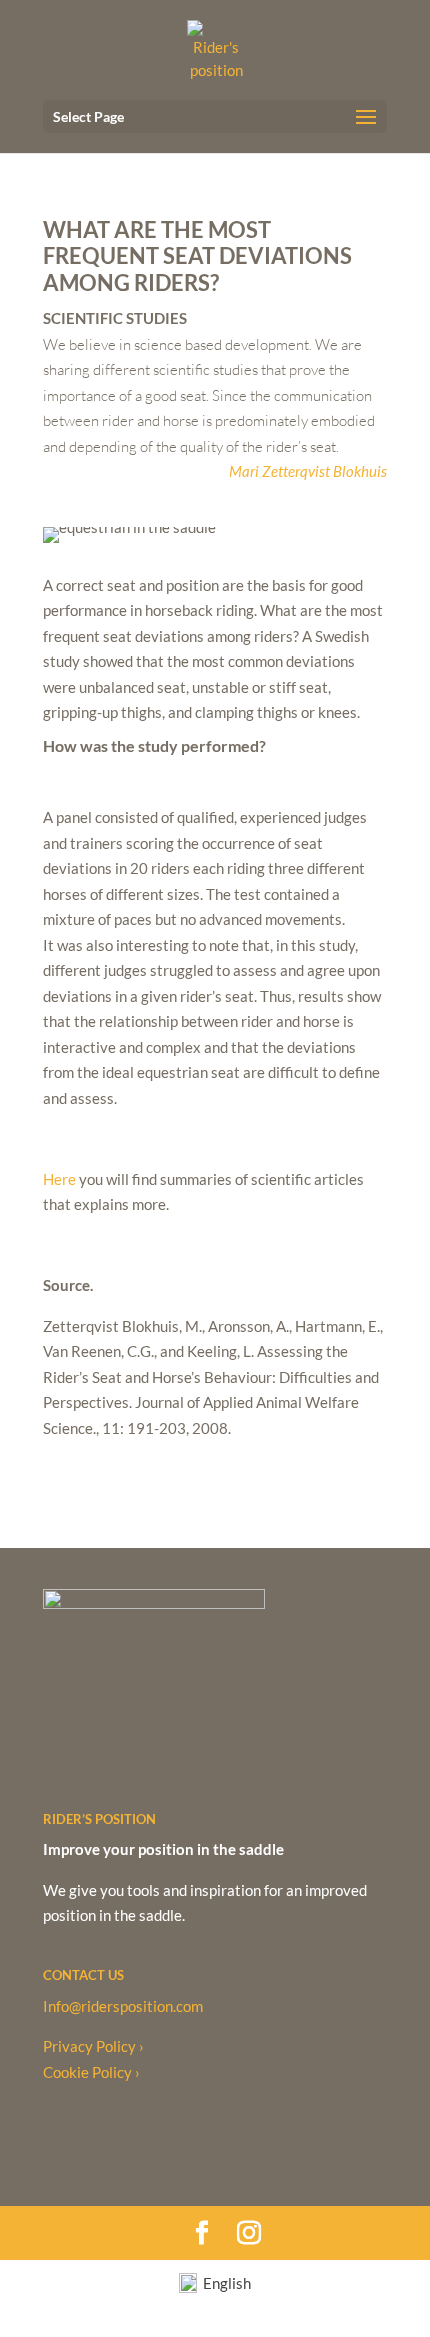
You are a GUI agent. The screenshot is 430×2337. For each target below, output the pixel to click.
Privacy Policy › (93, 2046)
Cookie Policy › (91, 2072)
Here (59, 1179)
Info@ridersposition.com (123, 2006)
